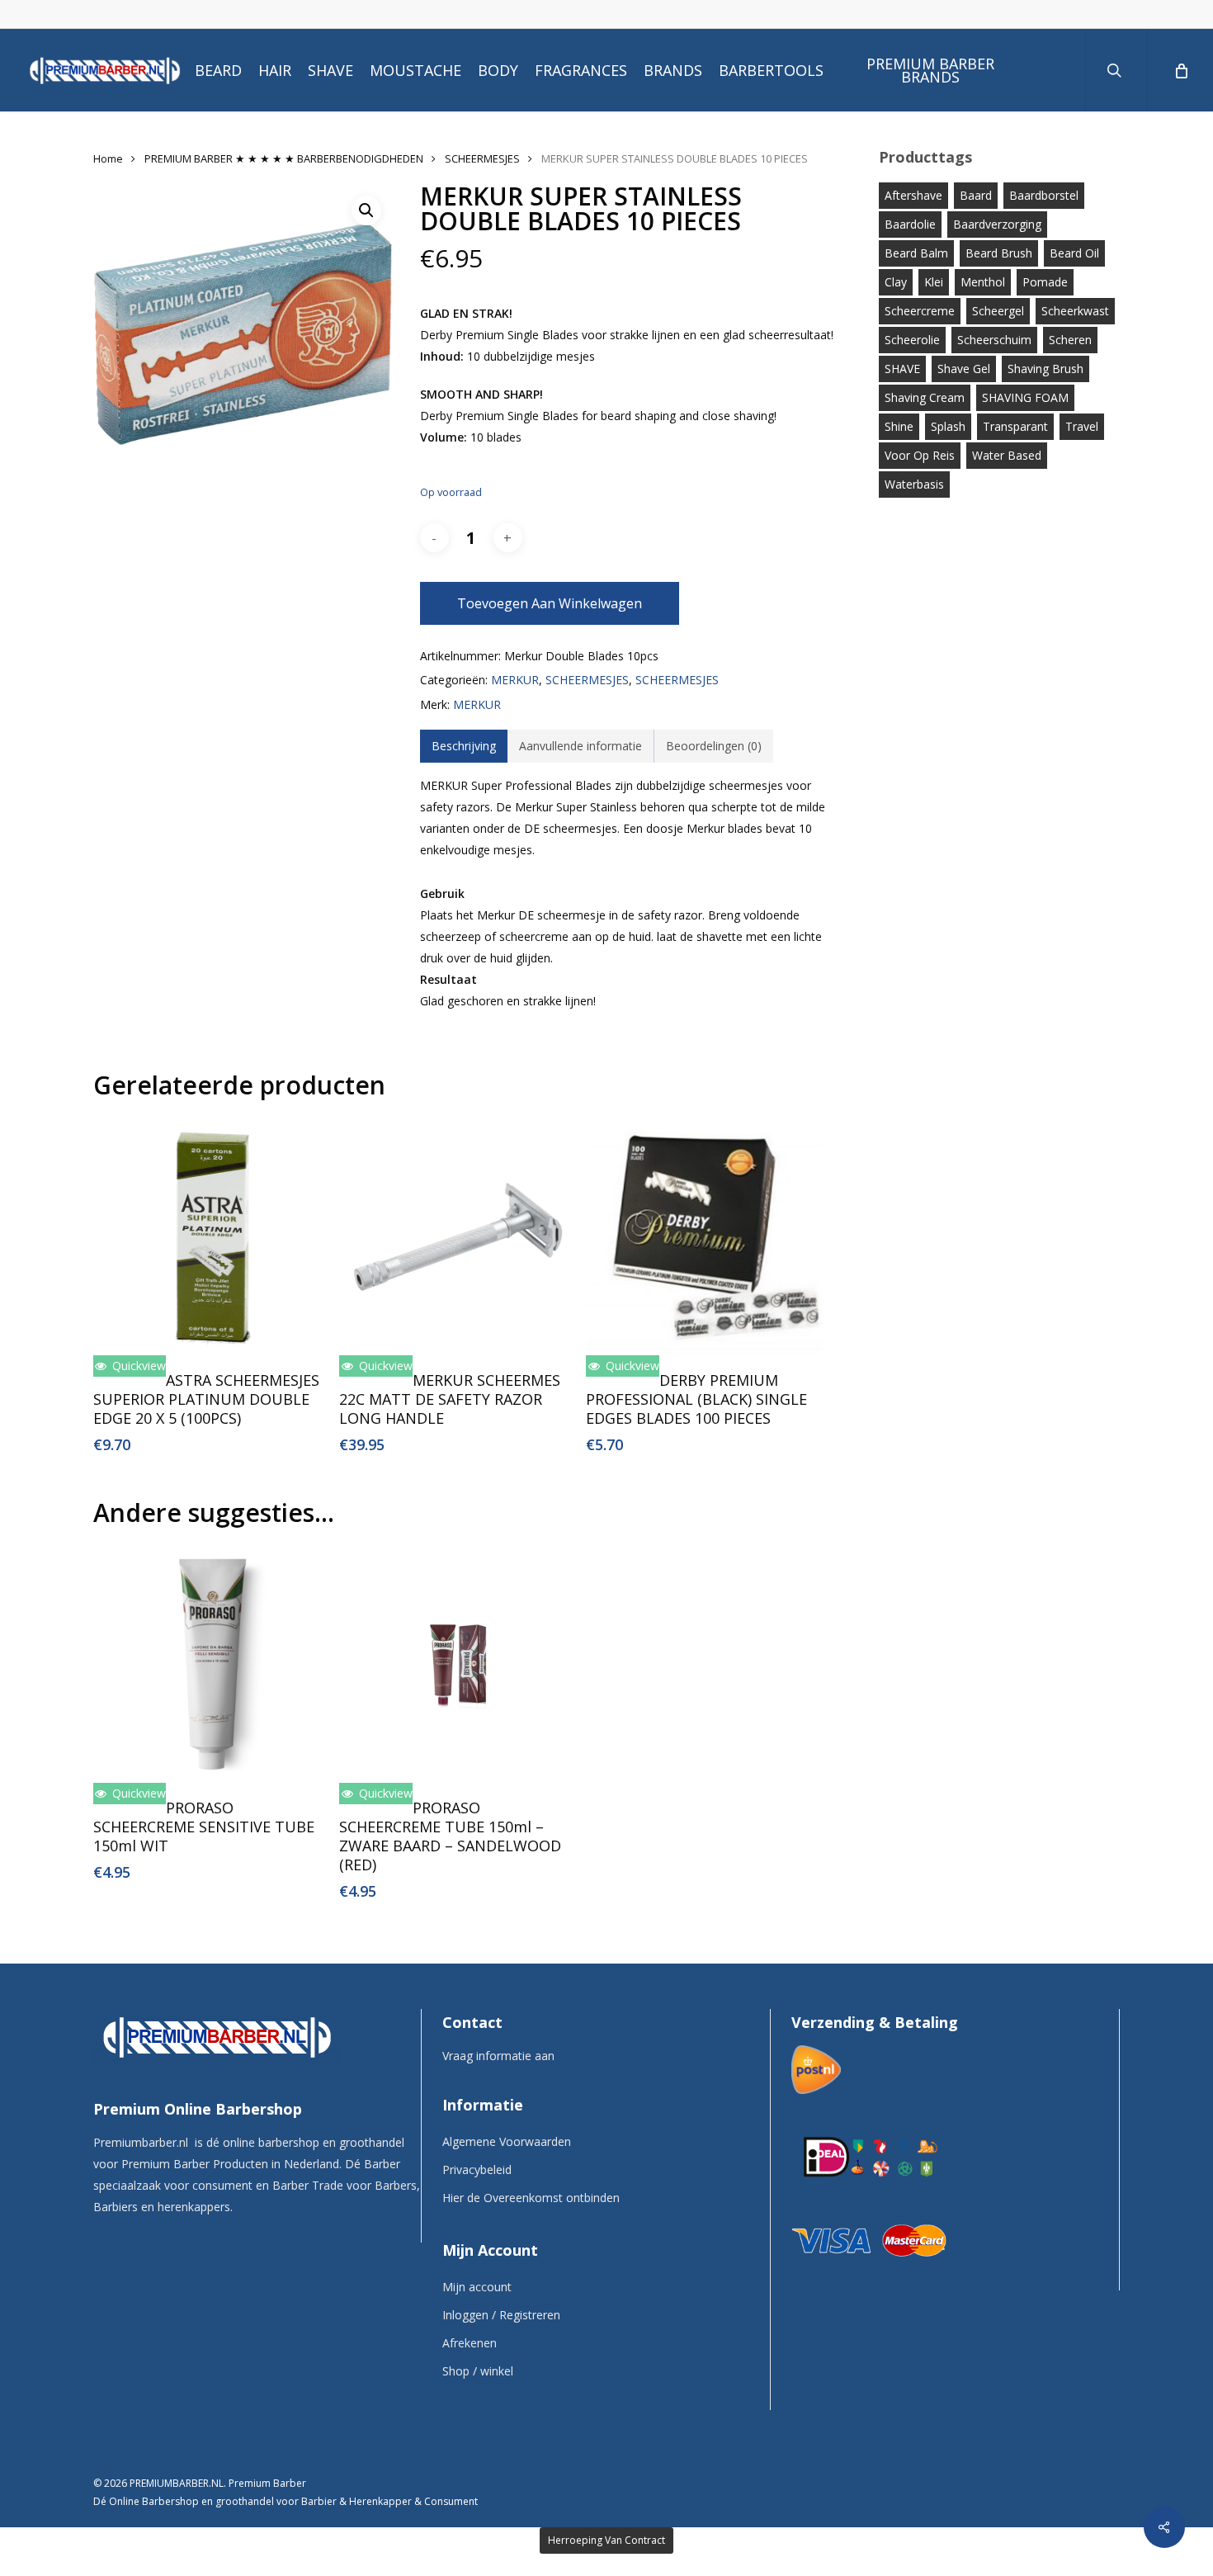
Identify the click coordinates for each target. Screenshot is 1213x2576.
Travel (1082, 426)
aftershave (913, 195)
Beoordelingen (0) (714, 746)
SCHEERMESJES (482, 158)
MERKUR (515, 680)
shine (899, 426)
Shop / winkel (478, 2371)
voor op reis (920, 455)
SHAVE (902, 369)
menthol (983, 282)
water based (1007, 455)
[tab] (464, 746)
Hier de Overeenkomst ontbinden (531, 2198)
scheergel (998, 311)
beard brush (999, 253)
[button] (366, 210)
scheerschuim (994, 340)
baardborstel (1044, 195)
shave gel (964, 369)
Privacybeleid (477, 2170)
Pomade (1045, 282)
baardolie (910, 224)
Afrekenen (470, 2343)
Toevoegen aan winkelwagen (550, 603)
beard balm (916, 253)
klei (934, 282)
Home (108, 158)
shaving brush (1045, 369)
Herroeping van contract (606, 2540)
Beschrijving (464, 746)
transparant (1015, 426)
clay (896, 282)
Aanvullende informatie (581, 746)
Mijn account (477, 2287)
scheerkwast (1075, 311)
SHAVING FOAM (1025, 397)
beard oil (1074, 253)
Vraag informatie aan (498, 2056)
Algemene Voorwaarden (507, 2141)
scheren (1070, 340)
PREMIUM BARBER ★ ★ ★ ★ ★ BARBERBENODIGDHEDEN (284, 158)
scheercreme (920, 311)
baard (976, 195)
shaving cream (925, 397)
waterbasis (914, 484)
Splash (948, 426)
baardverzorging (997, 224)
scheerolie (912, 340)
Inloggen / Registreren (501, 2315)
